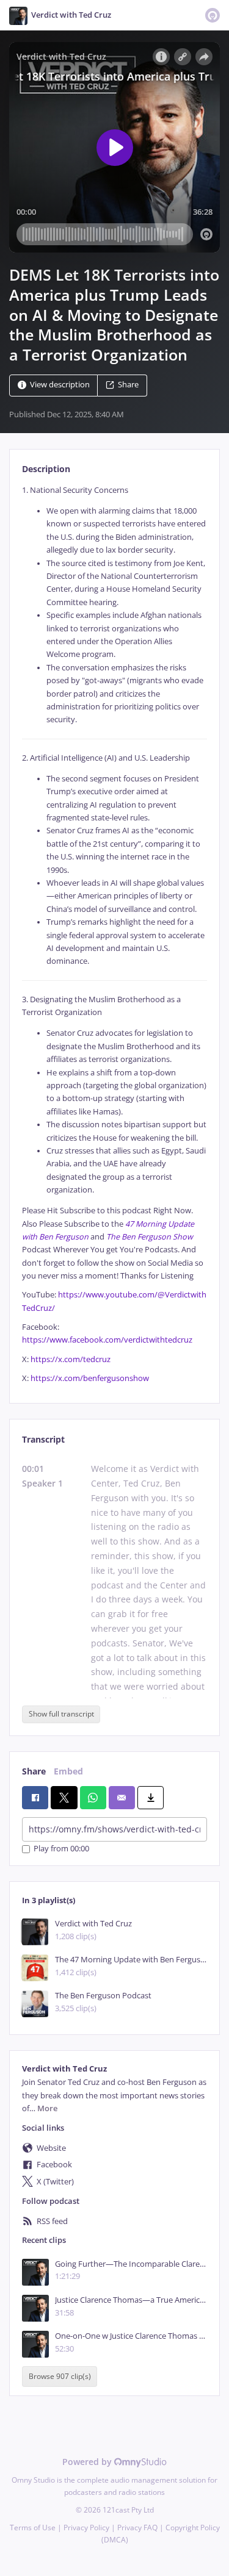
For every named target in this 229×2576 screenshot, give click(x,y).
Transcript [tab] (43, 1439)
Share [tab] (34, 1771)
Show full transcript (61, 1714)
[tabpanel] (114, 934)
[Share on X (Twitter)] (64, 1798)
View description (60, 385)
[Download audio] (151, 1798)
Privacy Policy (86, 2528)
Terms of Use (33, 2528)
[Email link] (122, 1798)
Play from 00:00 (61, 1849)
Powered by (88, 2462)
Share (128, 385)
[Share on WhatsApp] (93, 1798)
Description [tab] (46, 469)
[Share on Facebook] (35, 1798)
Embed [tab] (68, 1771)
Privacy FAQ (137, 2528)
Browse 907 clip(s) (60, 2377)
